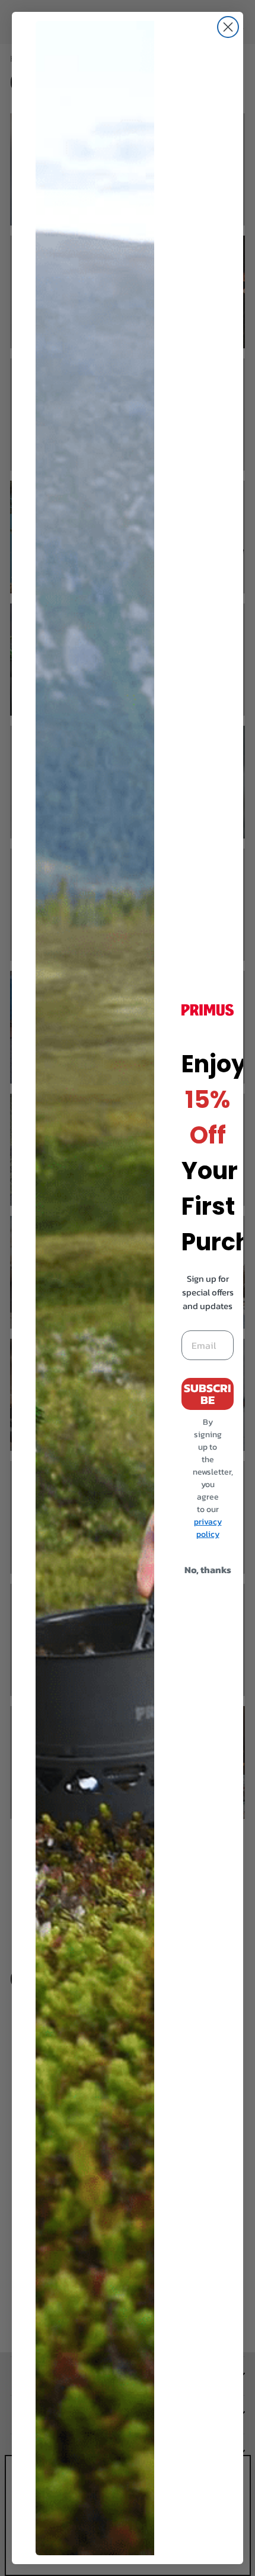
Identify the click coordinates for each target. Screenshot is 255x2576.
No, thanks (208, 1570)
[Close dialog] (228, 27)
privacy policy (208, 1528)
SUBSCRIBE (208, 1394)
